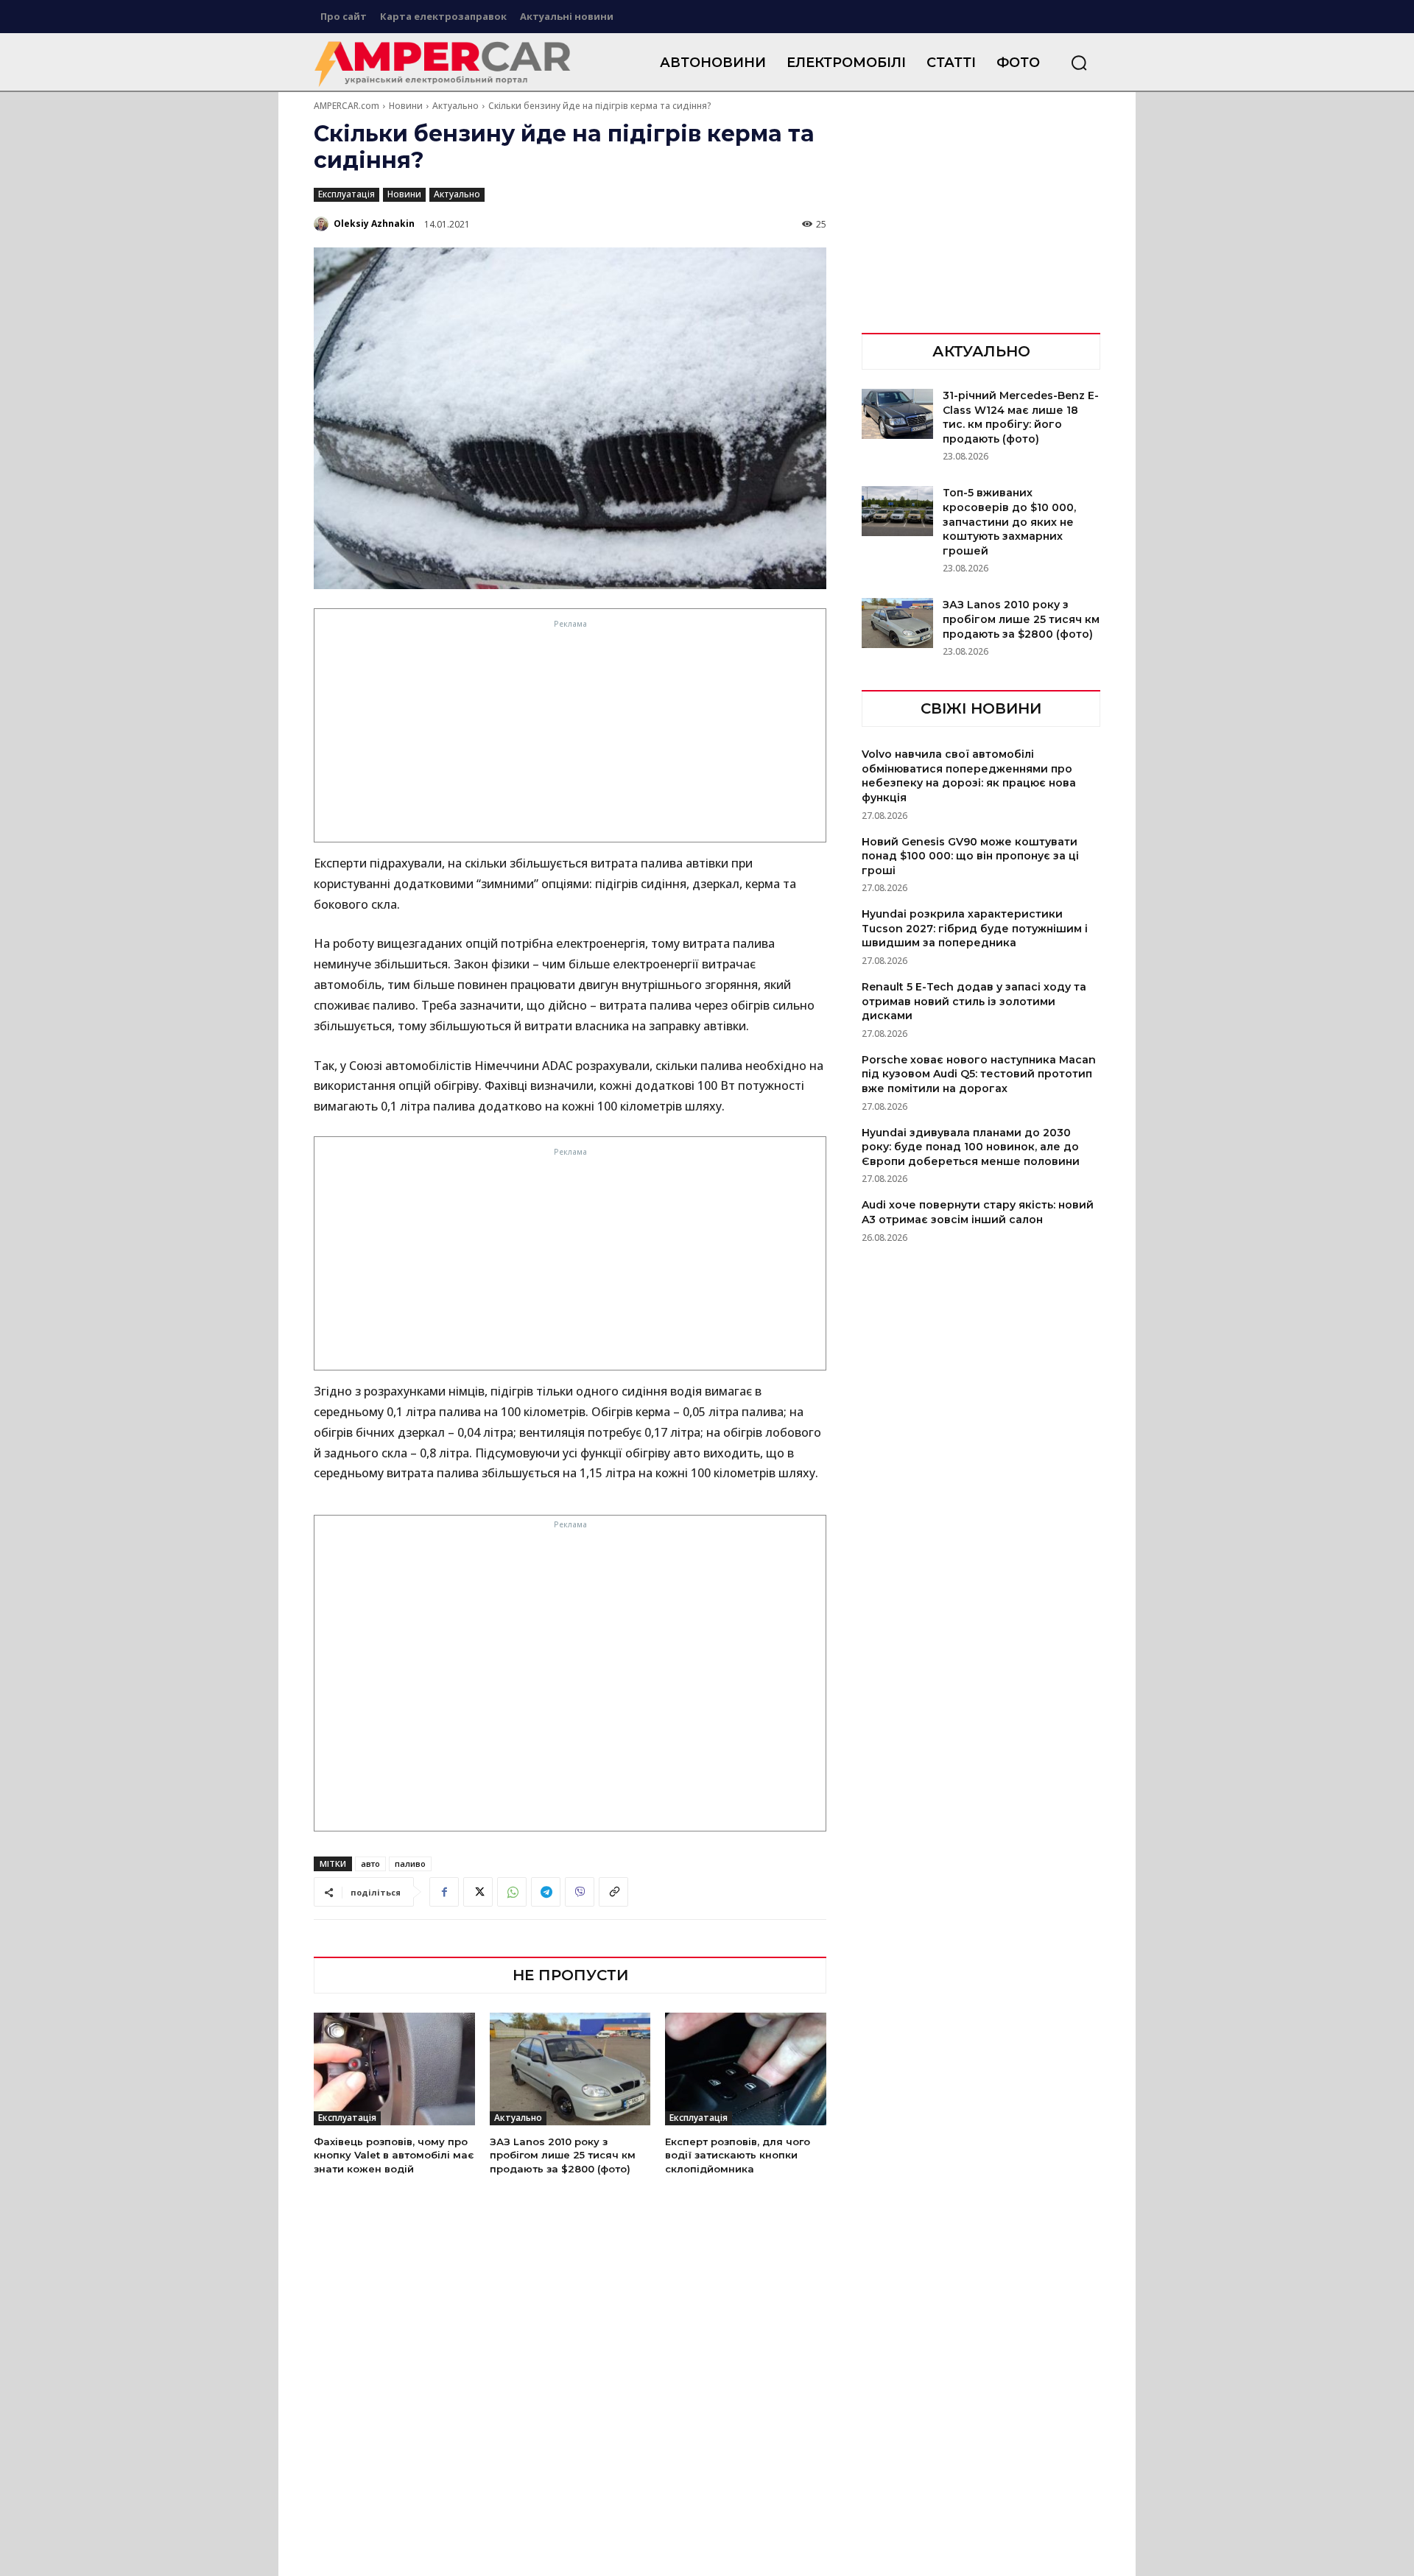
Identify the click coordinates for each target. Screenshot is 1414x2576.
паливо (410, 1864)
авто (370, 1864)
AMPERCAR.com (347, 106)
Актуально (455, 106)
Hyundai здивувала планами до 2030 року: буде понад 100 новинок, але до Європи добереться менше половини (971, 1147)
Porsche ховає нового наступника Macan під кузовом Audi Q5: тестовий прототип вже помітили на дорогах (979, 1074)
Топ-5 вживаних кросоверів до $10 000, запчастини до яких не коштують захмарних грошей (1009, 521)
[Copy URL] (613, 1892)
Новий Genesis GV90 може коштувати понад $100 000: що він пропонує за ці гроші (970, 856)
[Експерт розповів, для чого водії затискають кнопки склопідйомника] (746, 2069)
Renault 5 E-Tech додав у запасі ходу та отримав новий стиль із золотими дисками (974, 1001)
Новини (406, 106)
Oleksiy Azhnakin (374, 224)
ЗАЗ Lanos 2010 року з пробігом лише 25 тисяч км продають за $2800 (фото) (563, 2155)
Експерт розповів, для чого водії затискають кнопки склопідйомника (738, 2155)
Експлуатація (347, 194)
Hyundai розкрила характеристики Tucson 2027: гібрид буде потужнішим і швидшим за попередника (975, 928)
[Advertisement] (571, 735)
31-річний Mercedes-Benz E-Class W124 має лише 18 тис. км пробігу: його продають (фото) (1021, 417)
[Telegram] (546, 1892)
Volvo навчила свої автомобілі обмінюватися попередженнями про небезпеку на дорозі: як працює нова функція (969, 776)
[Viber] (580, 1892)
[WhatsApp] (512, 1892)
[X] (478, 1892)
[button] (1079, 63)
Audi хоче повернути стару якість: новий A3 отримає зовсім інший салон (978, 1212)
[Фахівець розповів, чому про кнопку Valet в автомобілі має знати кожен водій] (394, 2069)
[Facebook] (444, 1892)
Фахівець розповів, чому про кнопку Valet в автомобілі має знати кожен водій (394, 2155)
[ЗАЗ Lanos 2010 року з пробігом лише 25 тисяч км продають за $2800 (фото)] (570, 2069)
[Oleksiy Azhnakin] (323, 224)
